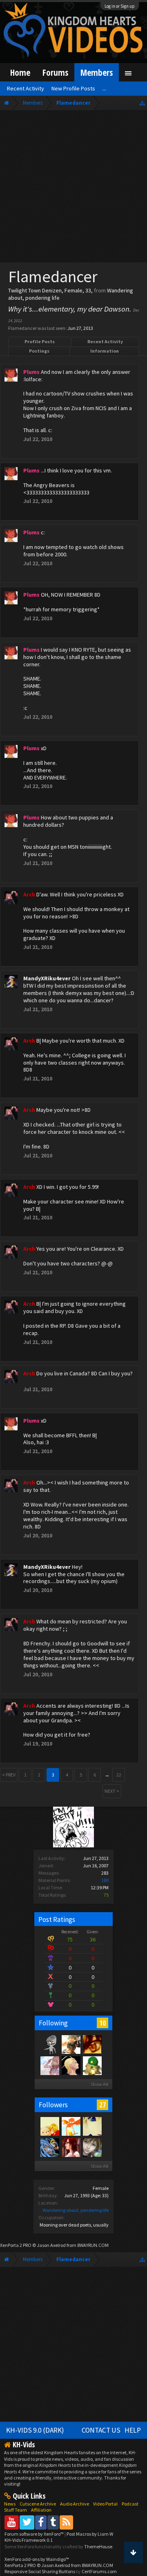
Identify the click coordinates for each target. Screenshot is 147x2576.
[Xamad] (49, 2044)
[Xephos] (92, 2044)
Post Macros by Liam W (90, 2534)
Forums (55, 72)
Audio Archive (75, 2504)
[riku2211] (71, 2126)
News (10, 2504)
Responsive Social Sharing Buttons (40, 2571)
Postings (39, 351)
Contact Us (101, 2430)
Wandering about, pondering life (76, 2210)
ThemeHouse (98, 2546)
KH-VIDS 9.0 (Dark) (35, 2430)
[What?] (49, 2065)
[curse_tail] (49, 2147)
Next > (112, 1791)
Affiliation (41, 2510)
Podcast (130, 2504)
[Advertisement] (73, 188)
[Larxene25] (71, 2065)
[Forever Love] (92, 2126)
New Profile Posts (73, 88)
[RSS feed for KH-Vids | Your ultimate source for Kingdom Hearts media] (66, 2522)
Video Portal (105, 2504)
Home (20, 72)
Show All (99, 2084)
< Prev (9, 1775)
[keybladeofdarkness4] (92, 2065)
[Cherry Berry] (71, 2044)
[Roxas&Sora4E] (71, 2147)
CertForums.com (99, 2571)
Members (97, 72)
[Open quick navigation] (142, 103)
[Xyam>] (49, 2126)
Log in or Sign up (120, 6)
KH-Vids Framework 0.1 (29, 2540)
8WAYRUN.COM (93, 2245)
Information (105, 351)
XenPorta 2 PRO (16, 2245)
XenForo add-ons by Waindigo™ (37, 2559)
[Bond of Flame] (92, 2147)
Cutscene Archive (38, 2504)
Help (133, 2430)
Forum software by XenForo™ (35, 2534)
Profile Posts (40, 341)
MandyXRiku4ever (47, 978)
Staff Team (16, 2510)
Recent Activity (105, 341)
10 (102, 2023)
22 (119, 1775)
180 (105, 1880)
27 (102, 2105)
